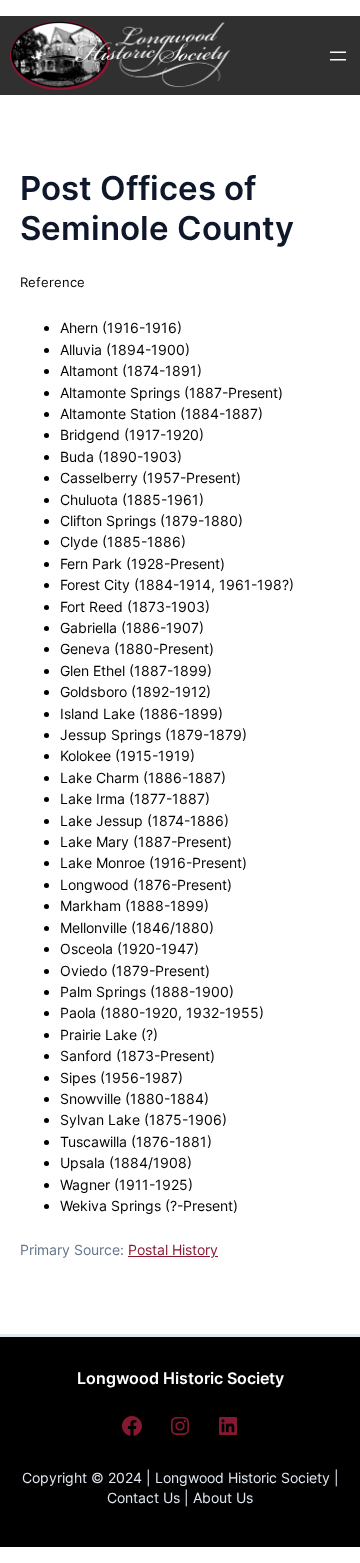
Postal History (173, 1249)
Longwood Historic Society (180, 1378)
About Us (223, 1497)
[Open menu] (338, 56)
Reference (52, 282)
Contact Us (143, 1497)
